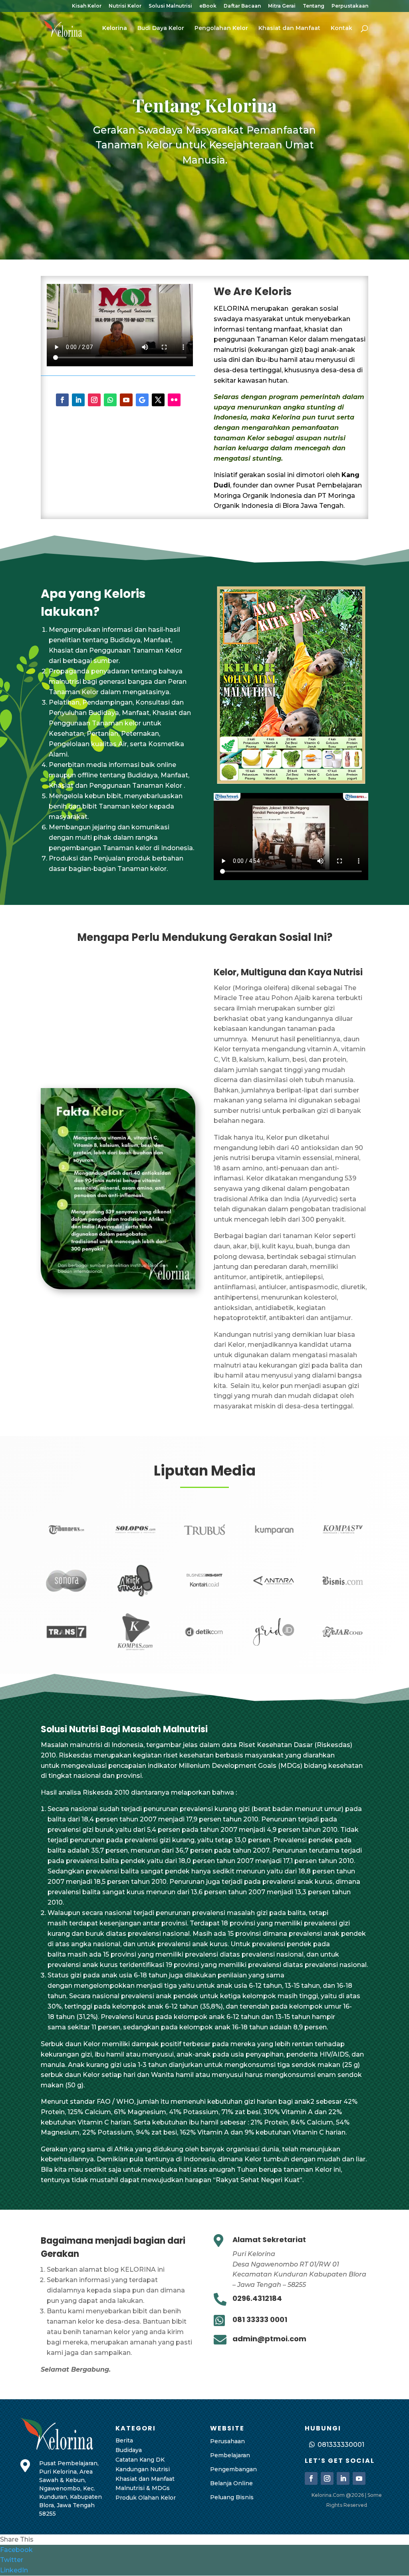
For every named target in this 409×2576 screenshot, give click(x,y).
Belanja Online (231, 2483)
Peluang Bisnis (232, 2497)
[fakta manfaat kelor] (118, 1287)
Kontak (341, 28)
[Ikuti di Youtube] (126, 400)
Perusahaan (227, 2441)
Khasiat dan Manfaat (289, 28)
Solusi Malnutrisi (170, 6)
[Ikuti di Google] (142, 400)
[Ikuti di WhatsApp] (110, 400)
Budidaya (129, 2450)
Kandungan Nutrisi (143, 2469)
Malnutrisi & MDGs (143, 2488)
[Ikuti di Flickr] (174, 400)
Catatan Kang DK (140, 2460)
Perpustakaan (350, 6)
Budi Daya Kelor (161, 28)
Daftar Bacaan (242, 6)
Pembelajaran (230, 2455)
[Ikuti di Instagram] (94, 400)
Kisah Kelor (87, 6)
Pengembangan (233, 2469)
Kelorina (115, 28)
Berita (124, 2440)
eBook (208, 6)
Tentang (314, 6)
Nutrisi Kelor (125, 6)
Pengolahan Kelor (221, 28)
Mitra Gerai (282, 6)
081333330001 (341, 2445)
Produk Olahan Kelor (146, 2498)
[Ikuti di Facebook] (62, 400)
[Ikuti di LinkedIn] (78, 400)
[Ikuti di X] (158, 400)
